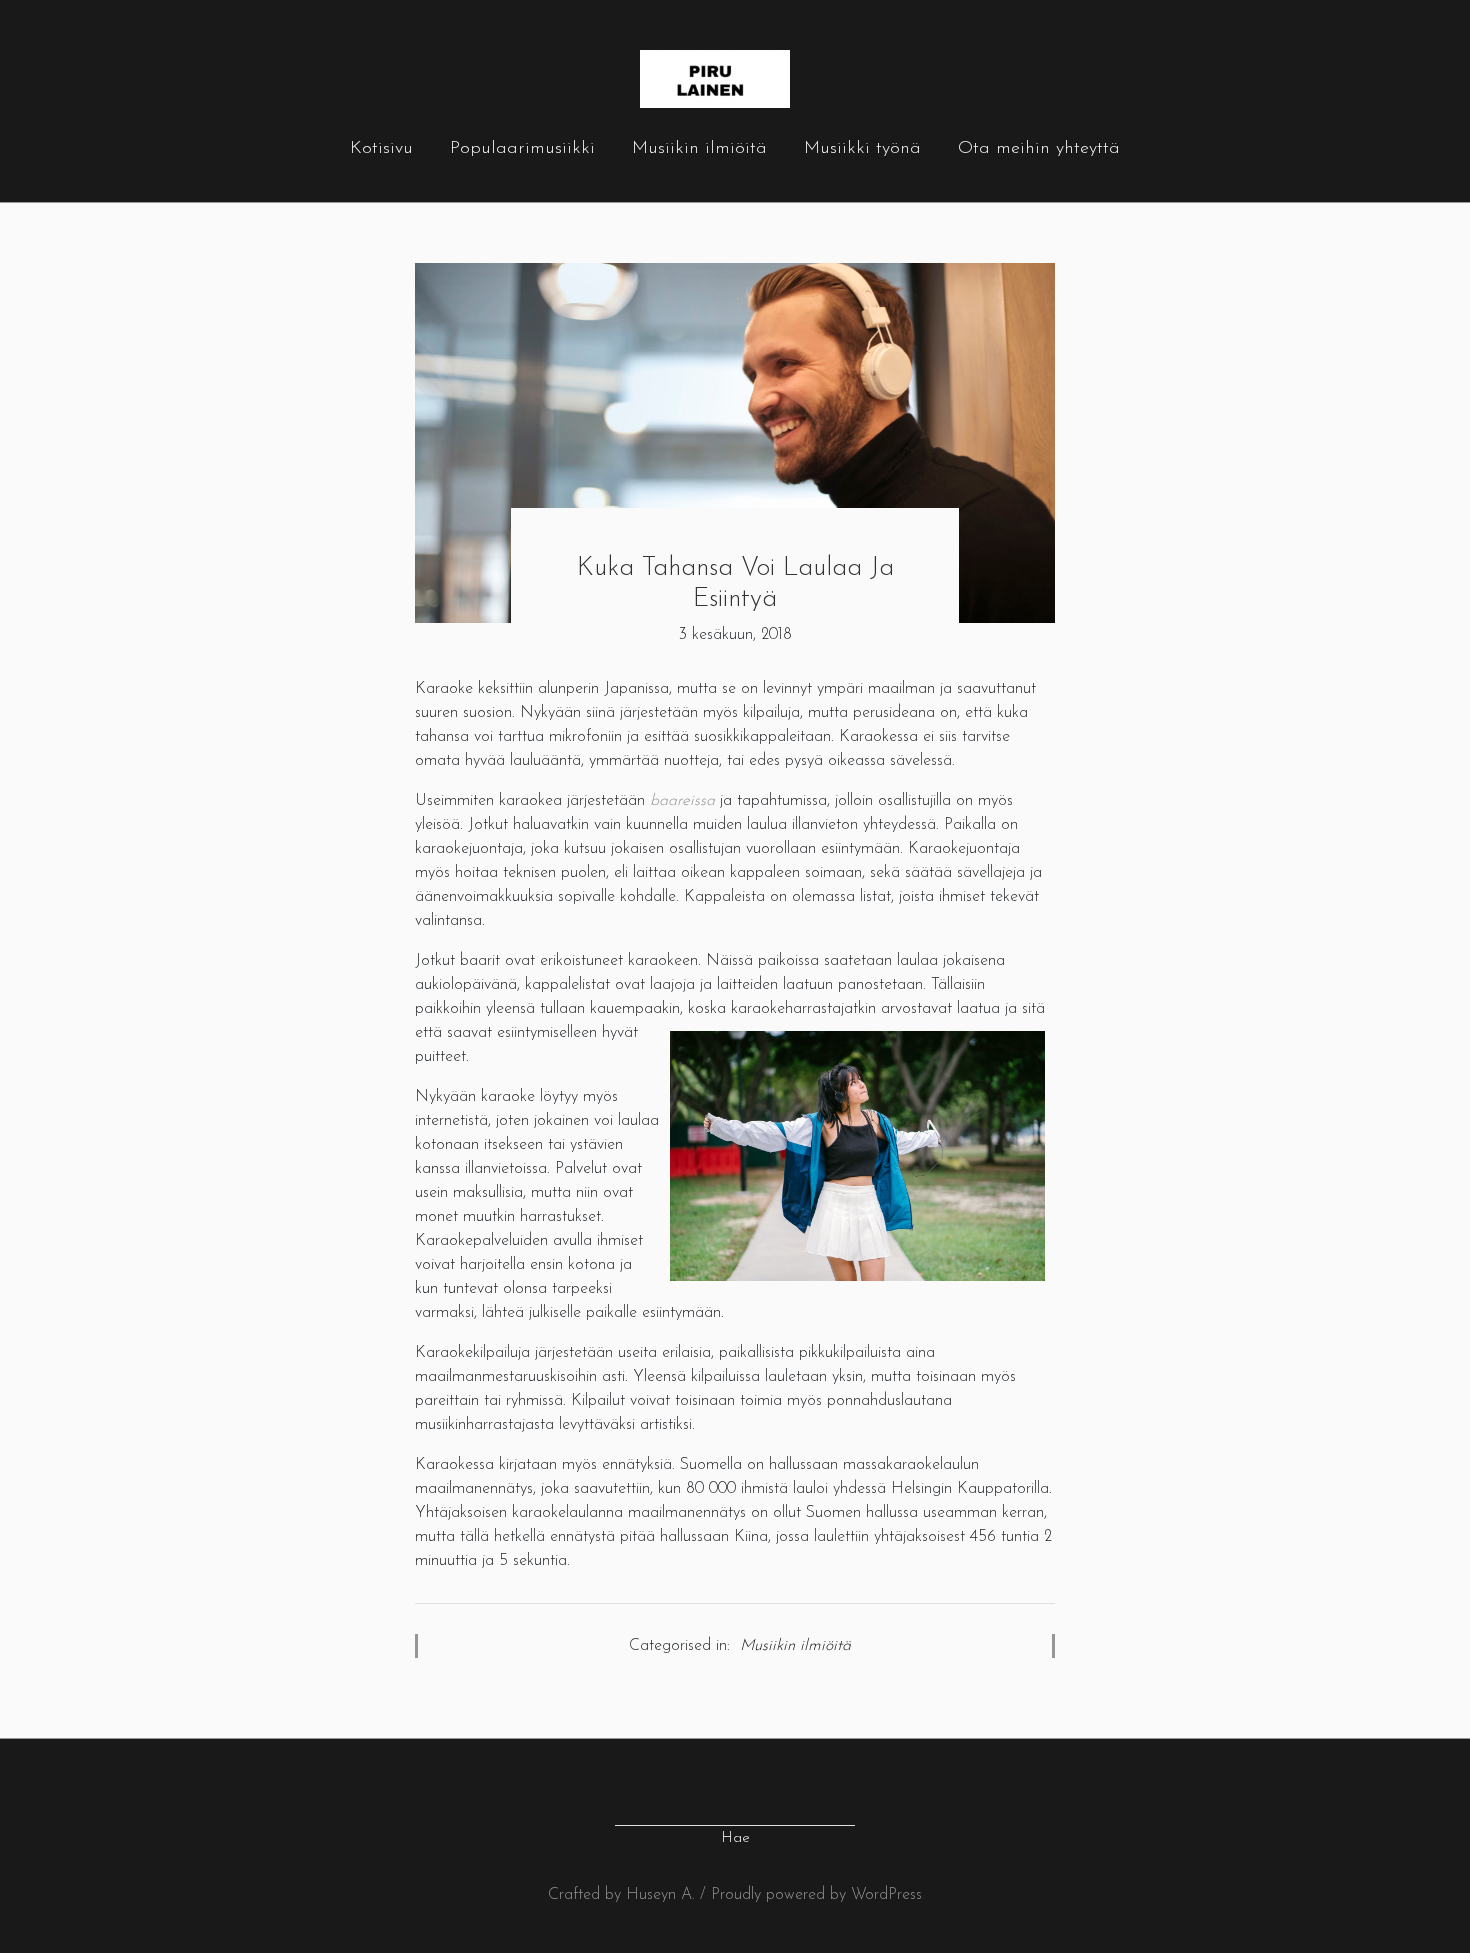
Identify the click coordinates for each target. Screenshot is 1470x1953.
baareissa (682, 801)
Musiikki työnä (862, 149)
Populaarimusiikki (522, 149)
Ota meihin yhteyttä (1039, 149)
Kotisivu (381, 149)
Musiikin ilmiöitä (699, 149)
